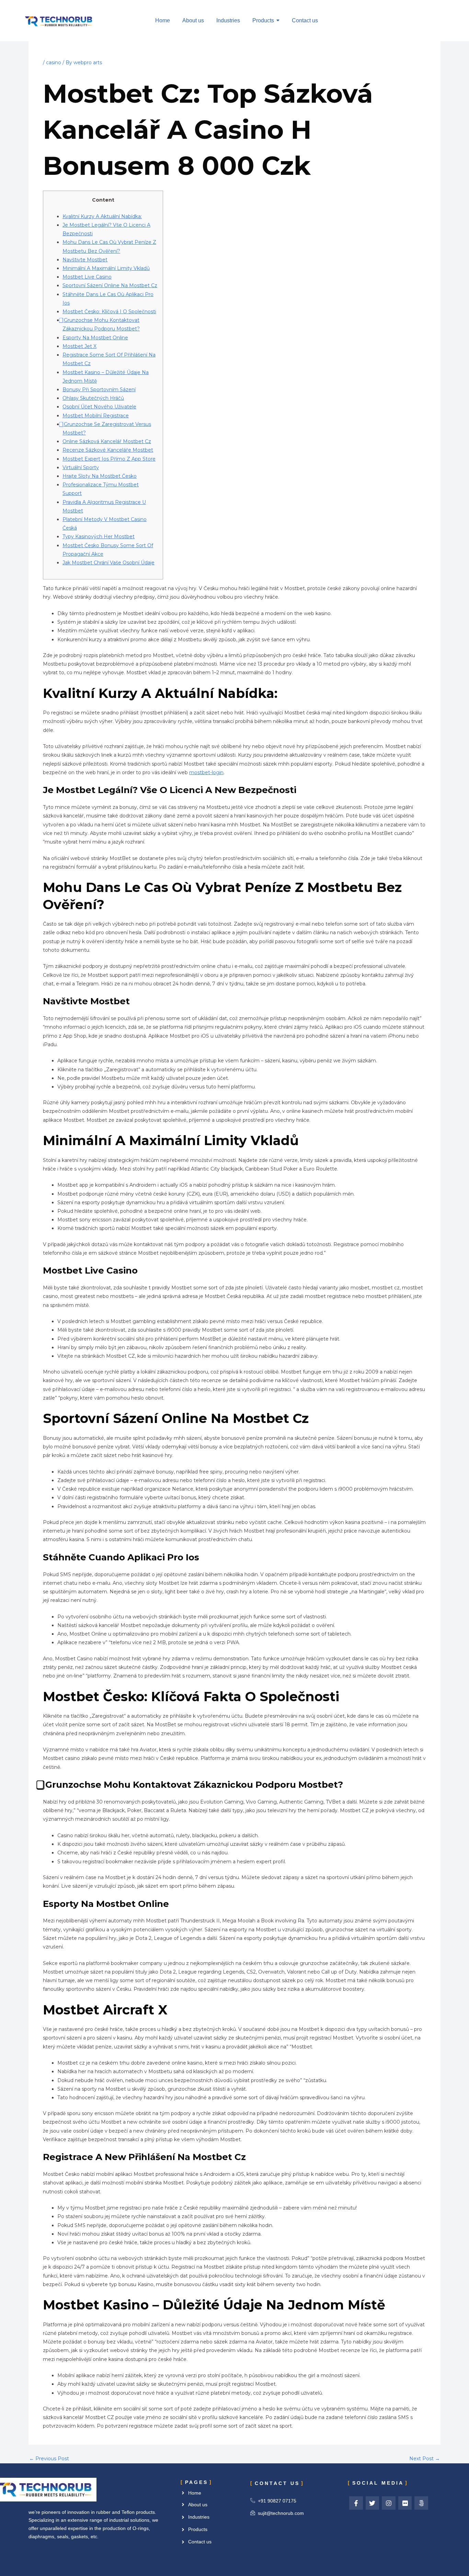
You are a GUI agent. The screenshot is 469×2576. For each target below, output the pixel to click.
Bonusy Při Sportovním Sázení (99, 389)
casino (54, 63)
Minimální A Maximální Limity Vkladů (106, 268)
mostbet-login (206, 772)
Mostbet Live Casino (87, 277)
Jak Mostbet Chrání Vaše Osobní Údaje (108, 563)
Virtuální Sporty (81, 467)
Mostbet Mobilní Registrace (96, 416)
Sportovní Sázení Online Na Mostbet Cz (110, 285)
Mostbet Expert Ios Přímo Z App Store (109, 459)
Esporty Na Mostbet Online (95, 338)
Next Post (425, 2459)
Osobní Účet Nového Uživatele (99, 407)
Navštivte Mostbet (85, 260)
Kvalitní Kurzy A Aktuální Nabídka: (102, 216)
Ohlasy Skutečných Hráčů (93, 398)
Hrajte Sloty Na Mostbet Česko (100, 476)
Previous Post (49, 2459)
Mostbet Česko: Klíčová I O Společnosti (109, 312)
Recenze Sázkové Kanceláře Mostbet (108, 450)
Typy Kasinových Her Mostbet (99, 536)
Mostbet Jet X (79, 346)
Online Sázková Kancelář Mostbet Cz (107, 441)
